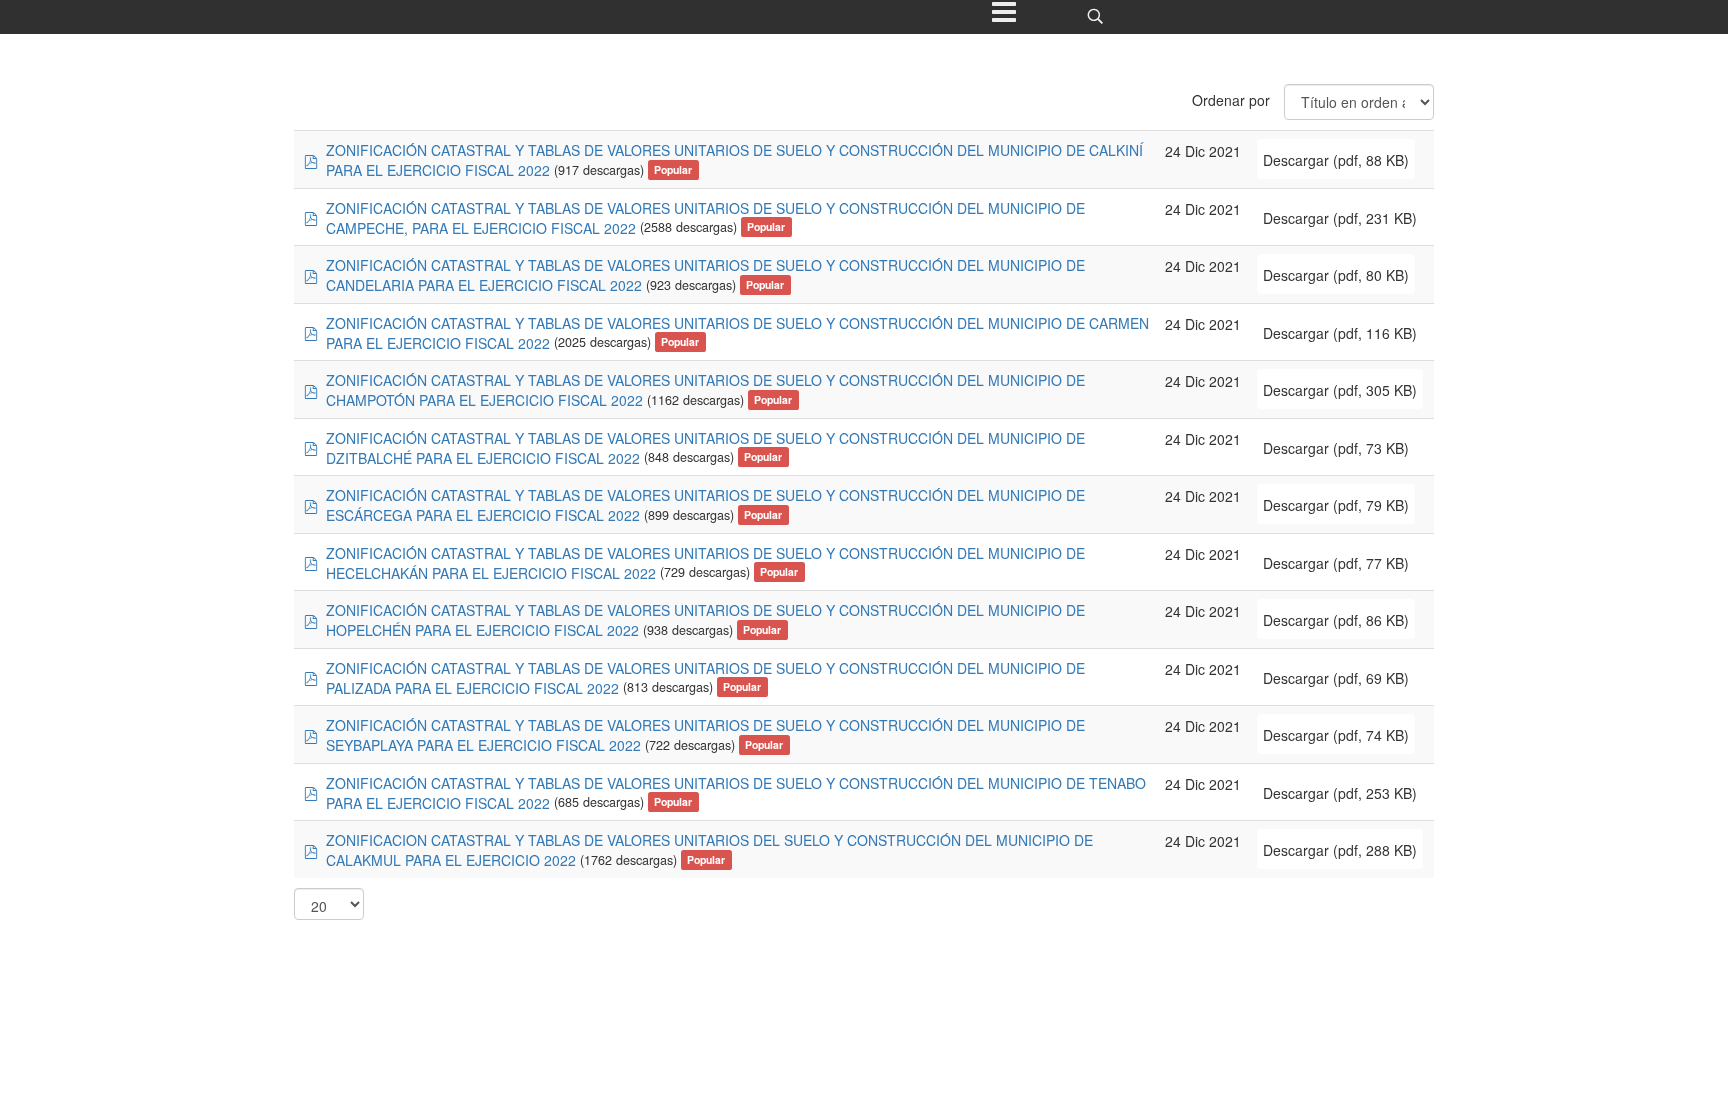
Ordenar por (1231, 100)
